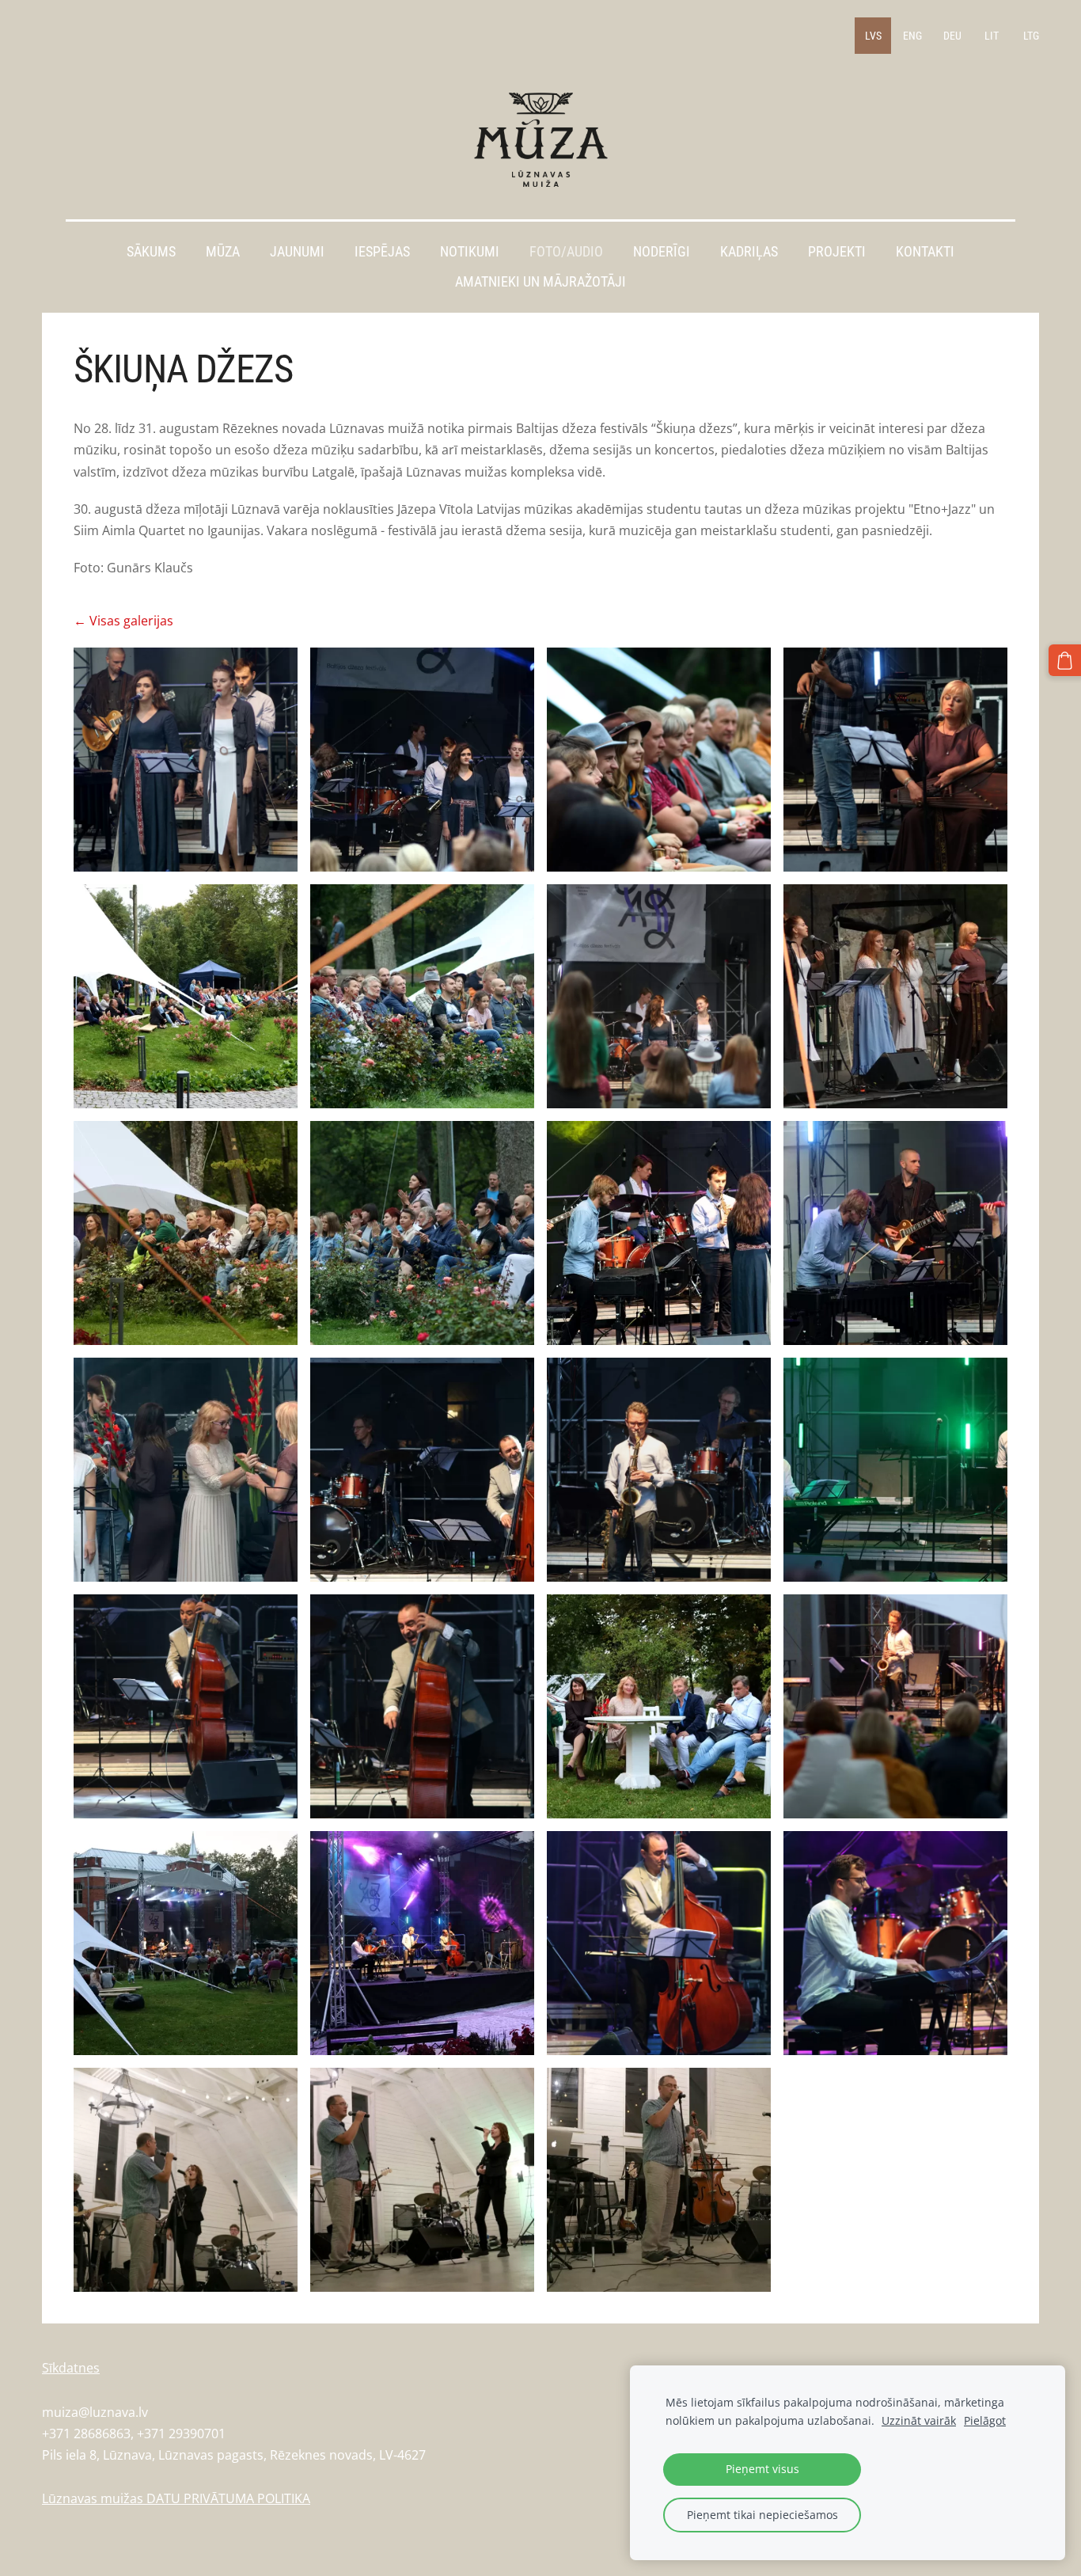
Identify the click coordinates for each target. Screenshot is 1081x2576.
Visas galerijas (131, 621)
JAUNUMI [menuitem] (297, 252)
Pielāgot (985, 2420)
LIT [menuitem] (992, 36)
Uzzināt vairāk (919, 2420)
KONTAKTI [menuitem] (925, 252)
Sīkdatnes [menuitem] (71, 2368)
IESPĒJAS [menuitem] (382, 252)
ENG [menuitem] (912, 36)
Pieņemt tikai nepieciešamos (762, 2515)
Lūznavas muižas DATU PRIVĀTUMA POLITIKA (176, 2498)
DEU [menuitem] (952, 36)
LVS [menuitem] (873, 36)
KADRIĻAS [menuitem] (749, 252)
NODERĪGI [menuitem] (662, 252)
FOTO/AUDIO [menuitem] (566, 252)
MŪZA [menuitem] (223, 252)
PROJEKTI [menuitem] (837, 252)
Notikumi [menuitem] (470, 252)
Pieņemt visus (762, 2469)
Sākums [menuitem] (151, 252)
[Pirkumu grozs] (1065, 661)
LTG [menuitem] (1031, 36)
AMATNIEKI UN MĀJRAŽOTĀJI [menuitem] (540, 282)
